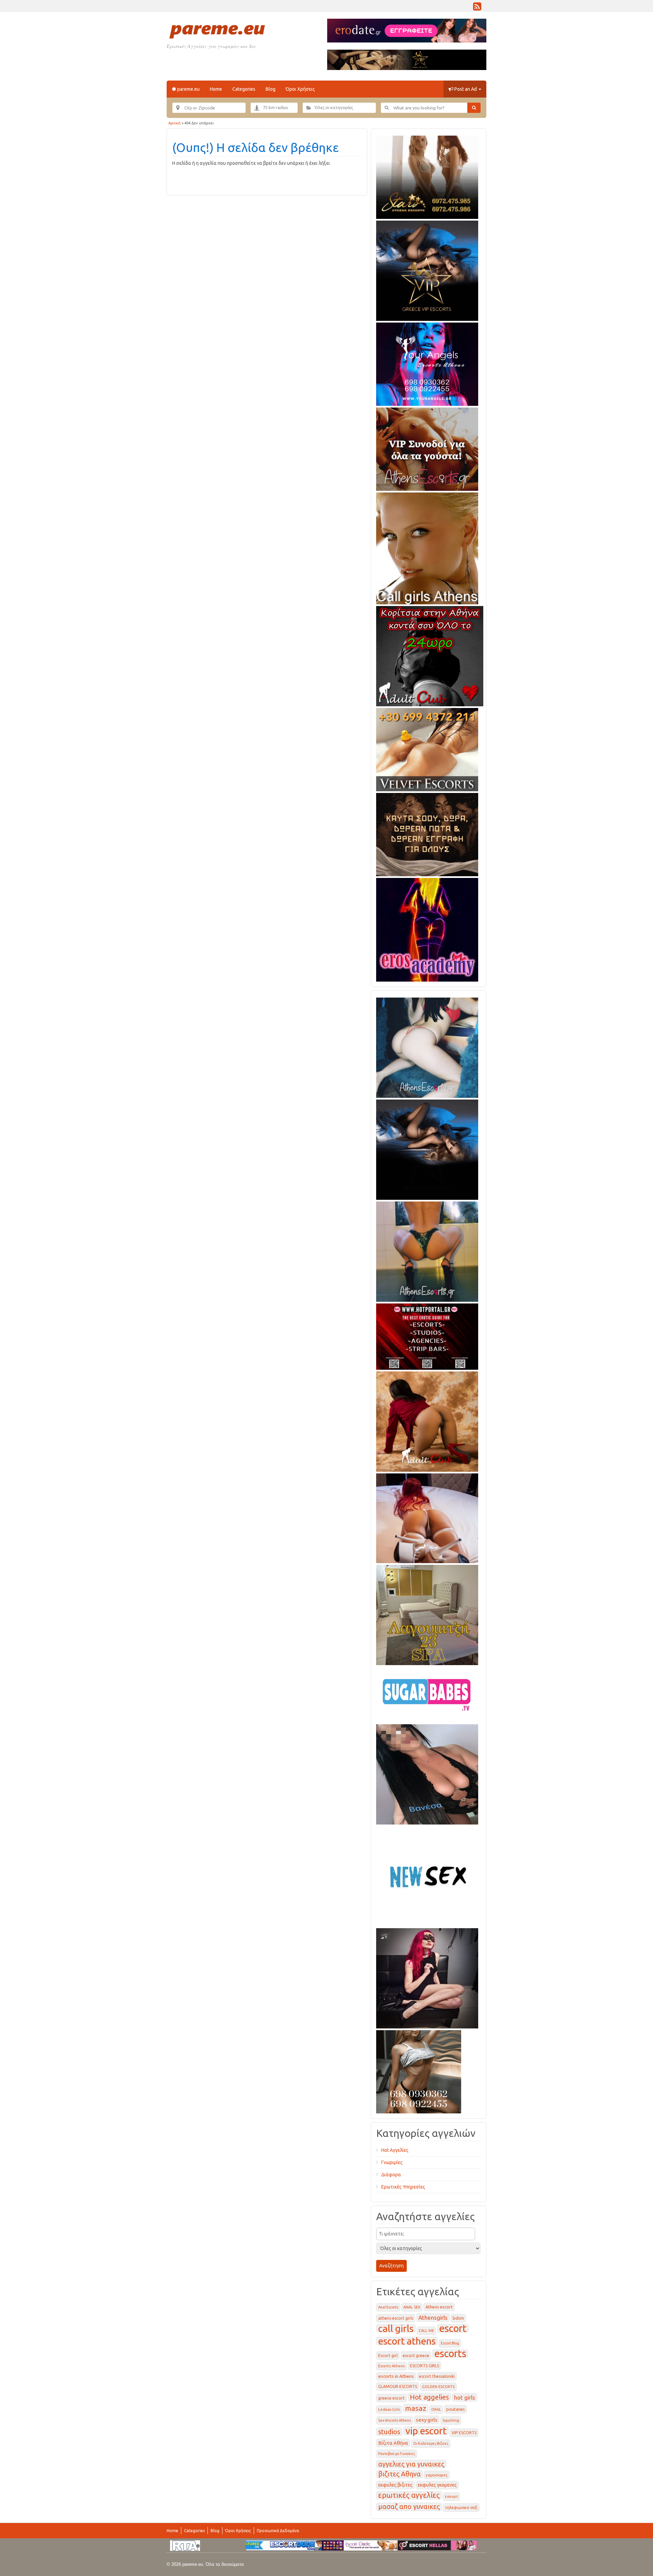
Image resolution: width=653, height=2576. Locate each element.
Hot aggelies (429, 2397)
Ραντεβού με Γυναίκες (397, 2454)
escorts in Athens (396, 2376)
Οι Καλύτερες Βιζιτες (431, 2443)
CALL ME (426, 2331)
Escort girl (388, 2356)
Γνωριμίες (392, 2162)
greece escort (391, 2398)
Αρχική (174, 123)
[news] (427, 1875)
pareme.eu (188, 89)
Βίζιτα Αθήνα (393, 2443)
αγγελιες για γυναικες (411, 2464)
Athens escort (439, 2307)
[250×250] (419, 2071)
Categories (244, 89)
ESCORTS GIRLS (424, 2366)
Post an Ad (466, 89)
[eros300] (427, 929)
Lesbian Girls (389, 2409)
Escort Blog (450, 2343)
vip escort (426, 2431)
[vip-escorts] (427, 270)
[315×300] (430, 655)
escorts (450, 2354)
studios (389, 2432)
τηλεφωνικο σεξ (461, 2508)
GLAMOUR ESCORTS (398, 2387)
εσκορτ (451, 2496)
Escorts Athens (391, 2366)
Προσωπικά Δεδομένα (278, 2531)
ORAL (436, 2409)
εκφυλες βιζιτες (395, 2485)
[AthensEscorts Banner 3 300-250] (427, 448)
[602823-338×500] (427, 1773)
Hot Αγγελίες (395, 2150)
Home (216, 89)
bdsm (458, 2318)
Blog (271, 89)
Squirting (451, 2420)
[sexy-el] (427, 1517)
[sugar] (427, 1693)
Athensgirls (433, 2318)
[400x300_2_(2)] (427, 1335)
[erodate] (427, 833)
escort (453, 2328)
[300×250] (427, 176)
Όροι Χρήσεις (300, 89)
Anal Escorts (388, 2307)
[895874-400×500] (427, 1977)
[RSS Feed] (477, 8)
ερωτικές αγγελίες (409, 2495)
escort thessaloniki (437, 2376)
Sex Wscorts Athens (395, 2420)
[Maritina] (427, 1420)
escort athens (407, 2341)
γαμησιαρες (437, 2475)
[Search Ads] (474, 108)
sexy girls (427, 2420)
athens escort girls (396, 2318)
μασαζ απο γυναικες (409, 2507)
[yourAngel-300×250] (427, 363)
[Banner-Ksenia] (427, 1047)
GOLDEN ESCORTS (438, 2387)
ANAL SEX (412, 2307)
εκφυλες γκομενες (437, 2485)
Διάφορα (391, 2175)
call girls (396, 2328)
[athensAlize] (427, 1250)
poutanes (456, 2409)
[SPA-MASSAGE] (427, 1614)
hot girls (465, 2397)
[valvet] (427, 748)
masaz (416, 2408)
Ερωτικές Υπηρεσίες (403, 2187)
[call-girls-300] (427, 547)
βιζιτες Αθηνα (399, 2474)
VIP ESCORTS (464, 2433)
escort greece (416, 2356)
